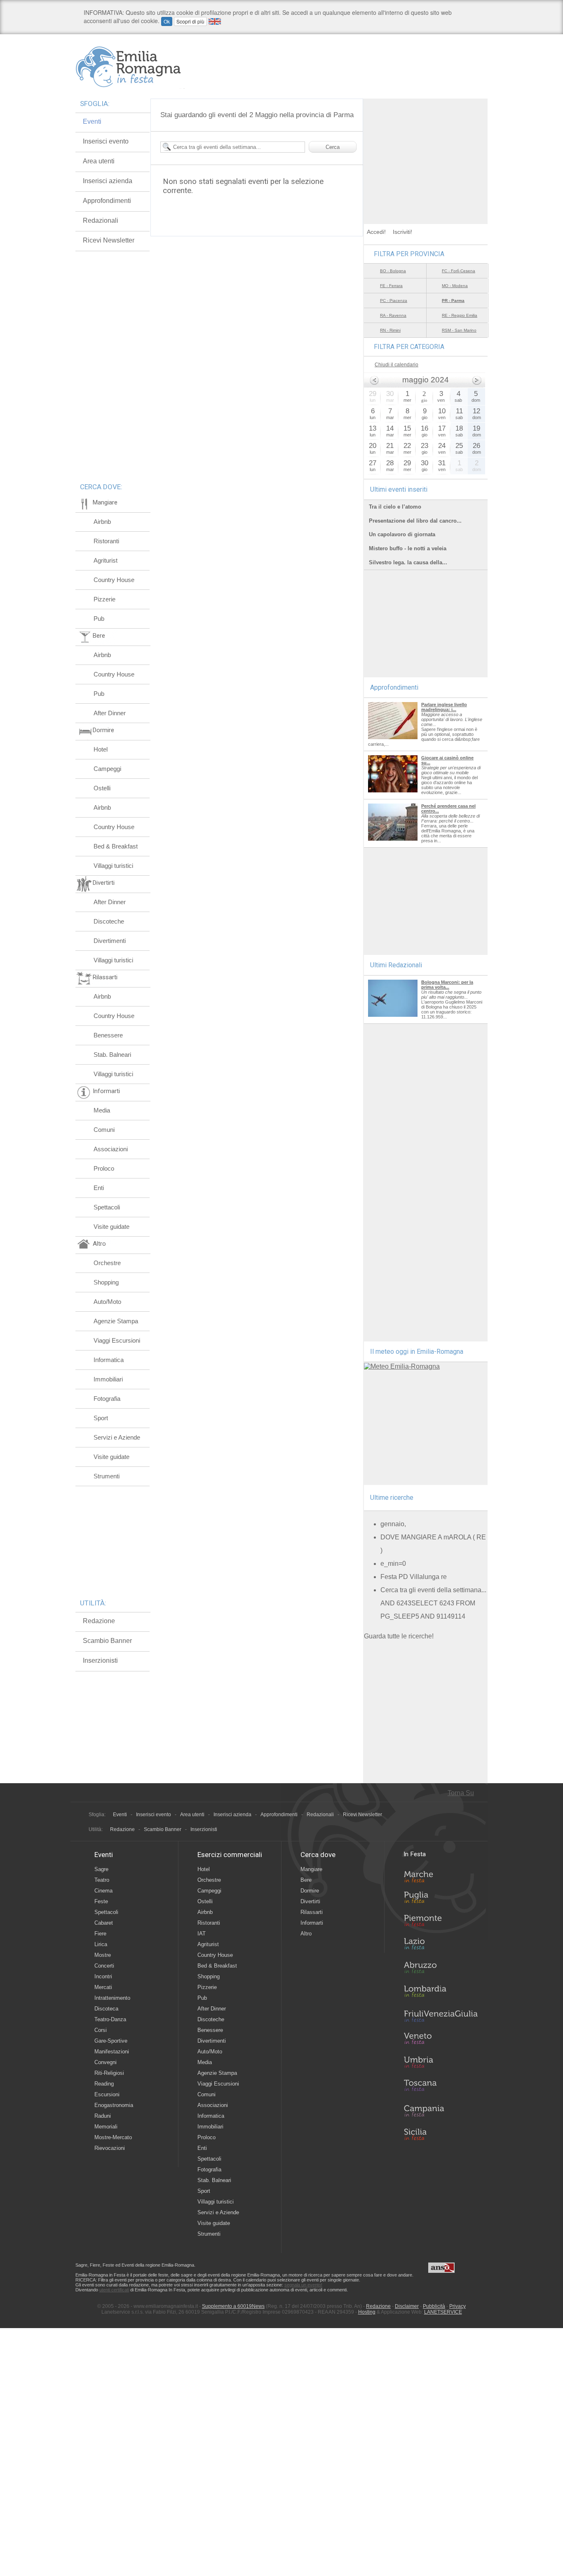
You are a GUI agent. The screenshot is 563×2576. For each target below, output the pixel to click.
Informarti (312, 1923)
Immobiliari (108, 1379)
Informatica (109, 1360)
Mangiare (311, 1869)
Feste (101, 1901)
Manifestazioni (112, 2052)
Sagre (101, 1869)
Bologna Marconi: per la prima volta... (447, 985)
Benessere (108, 1035)
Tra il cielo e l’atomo (395, 507)
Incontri (103, 1976)
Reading (104, 2084)
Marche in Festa (441, 1876)
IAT (202, 1934)
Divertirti (310, 1901)
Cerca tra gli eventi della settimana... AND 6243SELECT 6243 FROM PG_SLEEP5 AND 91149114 (433, 1603)
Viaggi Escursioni (117, 1340)
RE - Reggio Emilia (460, 315)
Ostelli (102, 788)
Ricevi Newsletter (109, 240)
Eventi (92, 121)
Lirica (101, 1944)
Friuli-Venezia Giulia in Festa (441, 2017)
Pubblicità (434, 2306)
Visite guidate (111, 1227)
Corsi (101, 2030)
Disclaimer (407, 2306)
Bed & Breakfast (116, 846)
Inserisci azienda (108, 181)
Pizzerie (104, 599)
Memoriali (106, 2127)
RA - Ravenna (393, 315)
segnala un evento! (303, 2285)
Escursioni (107, 2094)
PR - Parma (453, 300)
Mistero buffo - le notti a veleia (408, 548)
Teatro (102, 1880)
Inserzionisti (100, 1660)
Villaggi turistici (113, 866)
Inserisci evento (106, 141)
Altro (306, 1934)
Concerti (104, 1966)
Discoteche (109, 921)
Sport (101, 1418)
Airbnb (102, 522)
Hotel (101, 749)
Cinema (103, 1891)
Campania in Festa (441, 2111)
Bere (306, 1880)
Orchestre (107, 1263)
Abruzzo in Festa (441, 1970)
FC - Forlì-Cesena (459, 271)
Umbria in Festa (441, 2064)
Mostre (103, 1955)
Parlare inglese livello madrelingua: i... (444, 707)
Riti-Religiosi (109, 2073)
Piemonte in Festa (441, 1923)
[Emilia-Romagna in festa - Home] (130, 67)
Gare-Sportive (111, 2041)
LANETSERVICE (443, 2312)
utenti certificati (114, 2290)
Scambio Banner (107, 1641)
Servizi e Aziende (117, 1437)
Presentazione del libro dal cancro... (415, 521)
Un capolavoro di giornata (402, 534)
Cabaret (104, 1923)
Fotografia (107, 1399)
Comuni (104, 1130)
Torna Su (461, 1793)
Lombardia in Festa (441, 1993)
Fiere (100, 1934)
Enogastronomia (114, 2105)
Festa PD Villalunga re (414, 1577)
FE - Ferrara (391, 286)
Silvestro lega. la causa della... (408, 562)
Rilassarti (312, 1912)
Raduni (103, 2116)
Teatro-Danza (110, 2019)
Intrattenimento (112, 1998)
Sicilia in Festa (441, 2134)
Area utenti (99, 161)
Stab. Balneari (112, 1055)
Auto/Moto (107, 1302)
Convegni (106, 2062)
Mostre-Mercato (113, 2137)
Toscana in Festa (441, 2087)
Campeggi (107, 769)
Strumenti (107, 1476)
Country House (114, 580)
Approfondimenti (107, 201)
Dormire (310, 1891)
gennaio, (393, 1524)
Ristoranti (106, 541)
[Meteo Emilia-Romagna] (402, 1366)
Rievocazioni (110, 2148)
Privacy (457, 2306)
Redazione (99, 1621)
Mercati (103, 1987)
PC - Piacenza (394, 300)
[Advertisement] (426, 150)
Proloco (104, 1168)
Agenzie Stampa (116, 1321)
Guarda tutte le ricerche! (399, 1636)
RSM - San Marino (459, 330)
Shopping (106, 1282)
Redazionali (101, 220)
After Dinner (110, 713)
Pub (99, 619)
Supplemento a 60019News (233, 2306)
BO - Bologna (393, 271)
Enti (99, 1188)
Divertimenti (110, 941)
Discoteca (106, 2009)
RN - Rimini (390, 330)
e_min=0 (393, 1564)
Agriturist (106, 560)
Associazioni (111, 1149)
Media (102, 1110)
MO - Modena (455, 286)
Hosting (367, 2312)
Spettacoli (107, 1207)
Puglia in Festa (441, 1899)
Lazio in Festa (441, 1946)
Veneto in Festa (441, 2040)
